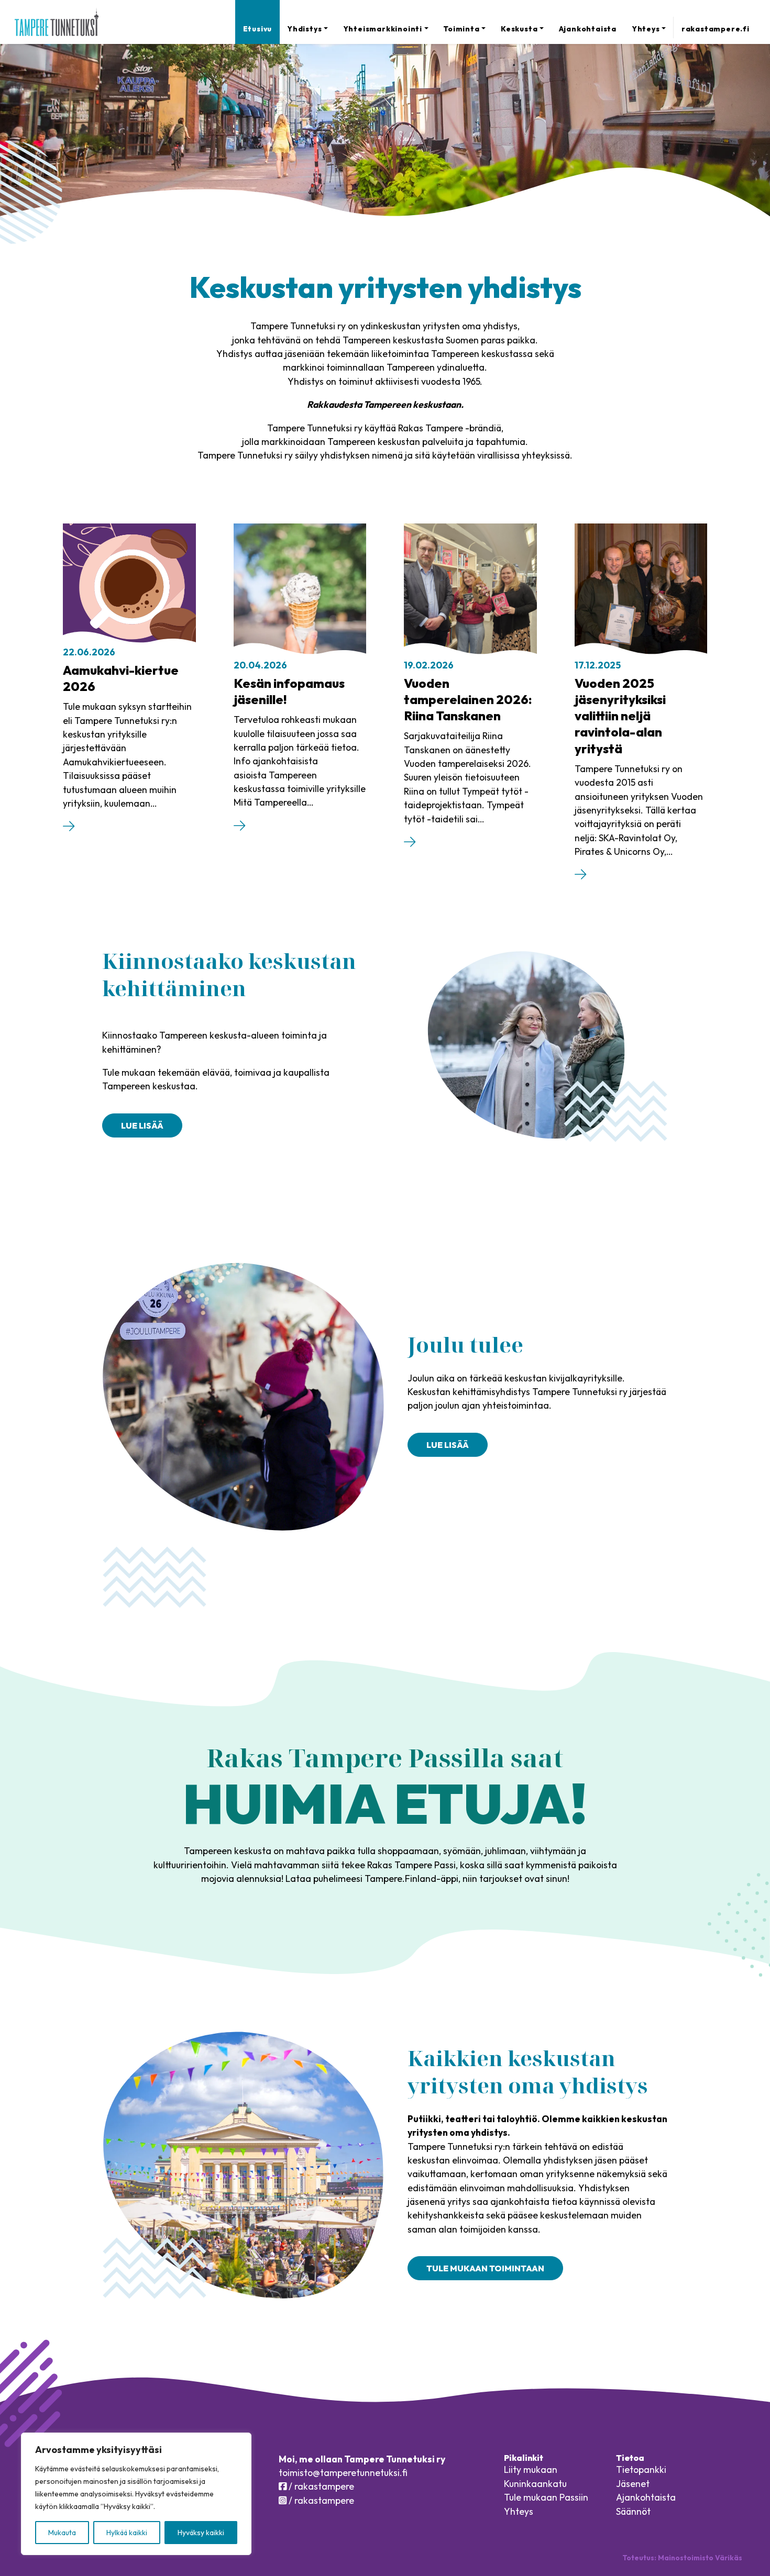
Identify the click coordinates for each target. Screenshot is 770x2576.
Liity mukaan (531, 2469)
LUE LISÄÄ (448, 1445)
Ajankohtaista (588, 29)
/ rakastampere (320, 2486)
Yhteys (646, 29)
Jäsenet (633, 2484)
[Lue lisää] (69, 828)
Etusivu (258, 29)
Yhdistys (304, 29)
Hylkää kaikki (127, 2533)
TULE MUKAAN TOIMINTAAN (485, 2268)
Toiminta (461, 29)
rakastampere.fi (715, 29)
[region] (136, 2494)
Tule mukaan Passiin (546, 2497)
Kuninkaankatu (535, 2484)
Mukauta (62, 2533)
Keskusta (519, 29)
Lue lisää (142, 1125)
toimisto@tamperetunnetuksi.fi (343, 2473)
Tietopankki (641, 2469)
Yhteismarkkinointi (383, 29)
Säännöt (633, 2511)
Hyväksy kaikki (201, 2533)
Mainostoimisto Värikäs (700, 2558)
